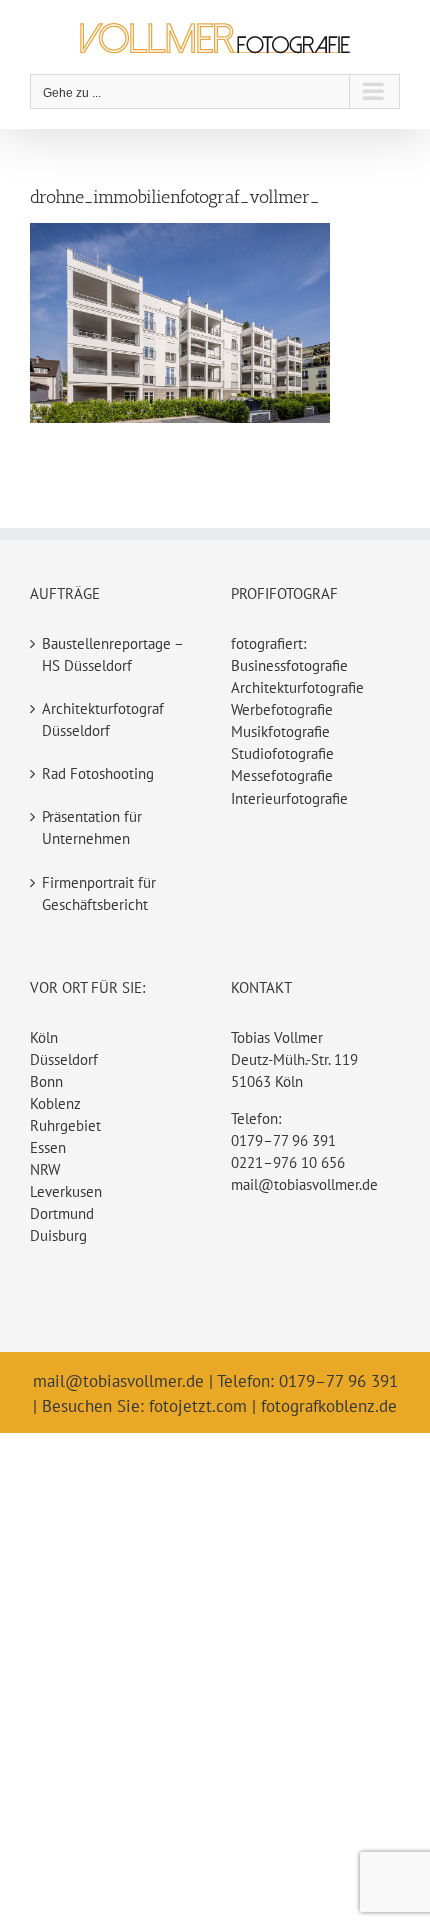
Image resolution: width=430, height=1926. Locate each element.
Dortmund (62, 1213)
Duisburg (58, 1235)
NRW (45, 1169)
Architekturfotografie (297, 687)
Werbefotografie (282, 709)
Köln (44, 1037)
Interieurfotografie (289, 798)
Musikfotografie (280, 731)
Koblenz (55, 1103)
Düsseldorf (64, 1059)
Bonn (46, 1081)
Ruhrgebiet (65, 1125)
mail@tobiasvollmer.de (304, 1184)
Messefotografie (282, 775)
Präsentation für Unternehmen (92, 827)
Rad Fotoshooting (98, 773)
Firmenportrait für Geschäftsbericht (99, 893)
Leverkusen (66, 1191)
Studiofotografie (282, 753)
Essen (48, 1147)
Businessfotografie (289, 665)
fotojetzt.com (198, 1406)
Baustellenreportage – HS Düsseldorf (112, 654)
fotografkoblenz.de (329, 1406)
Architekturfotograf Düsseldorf (103, 719)
